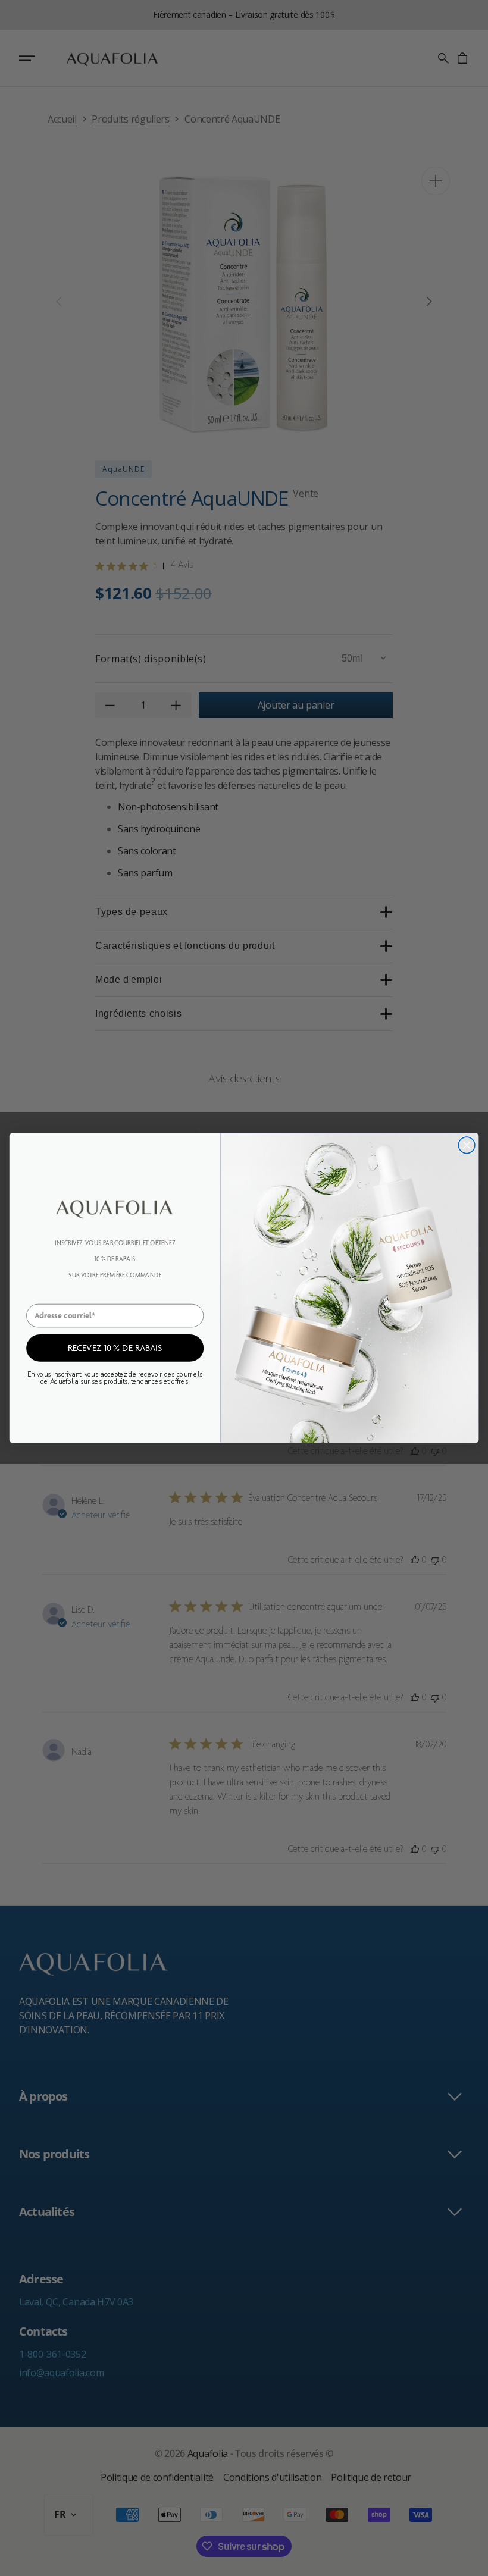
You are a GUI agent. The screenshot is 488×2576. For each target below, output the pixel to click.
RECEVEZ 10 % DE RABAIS (115, 1347)
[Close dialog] (467, 1145)
